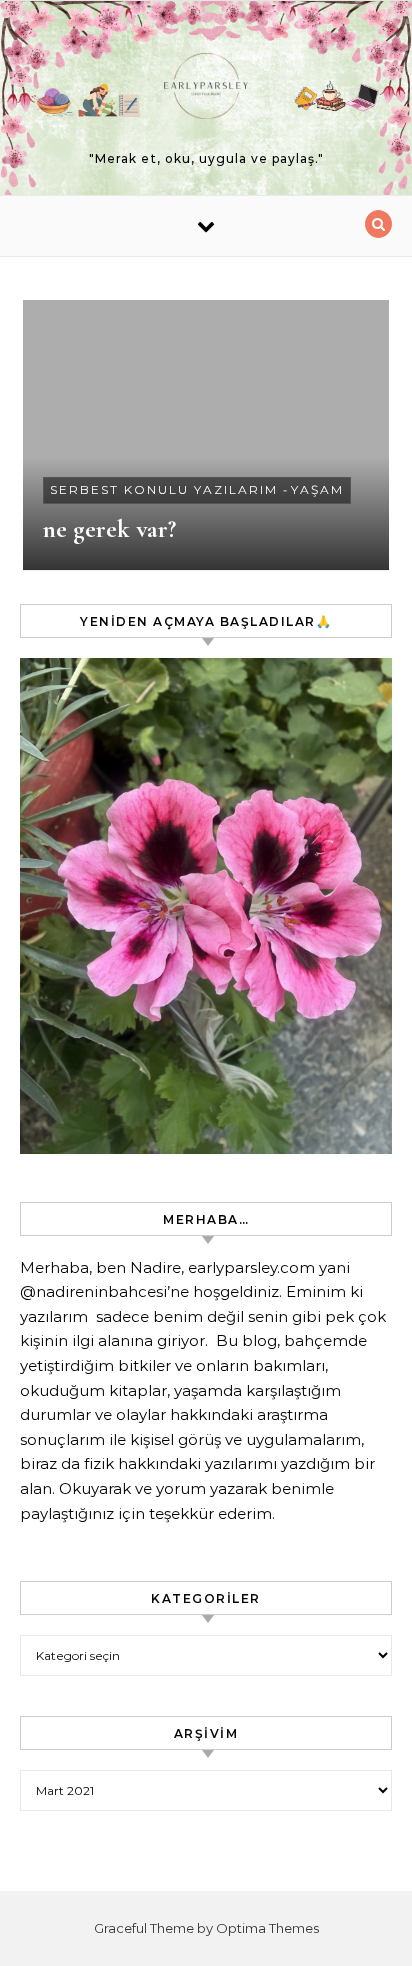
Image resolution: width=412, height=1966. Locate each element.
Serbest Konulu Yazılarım (164, 489)
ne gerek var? (109, 529)
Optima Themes (267, 1928)
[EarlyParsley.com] (206, 89)
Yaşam (317, 489)
